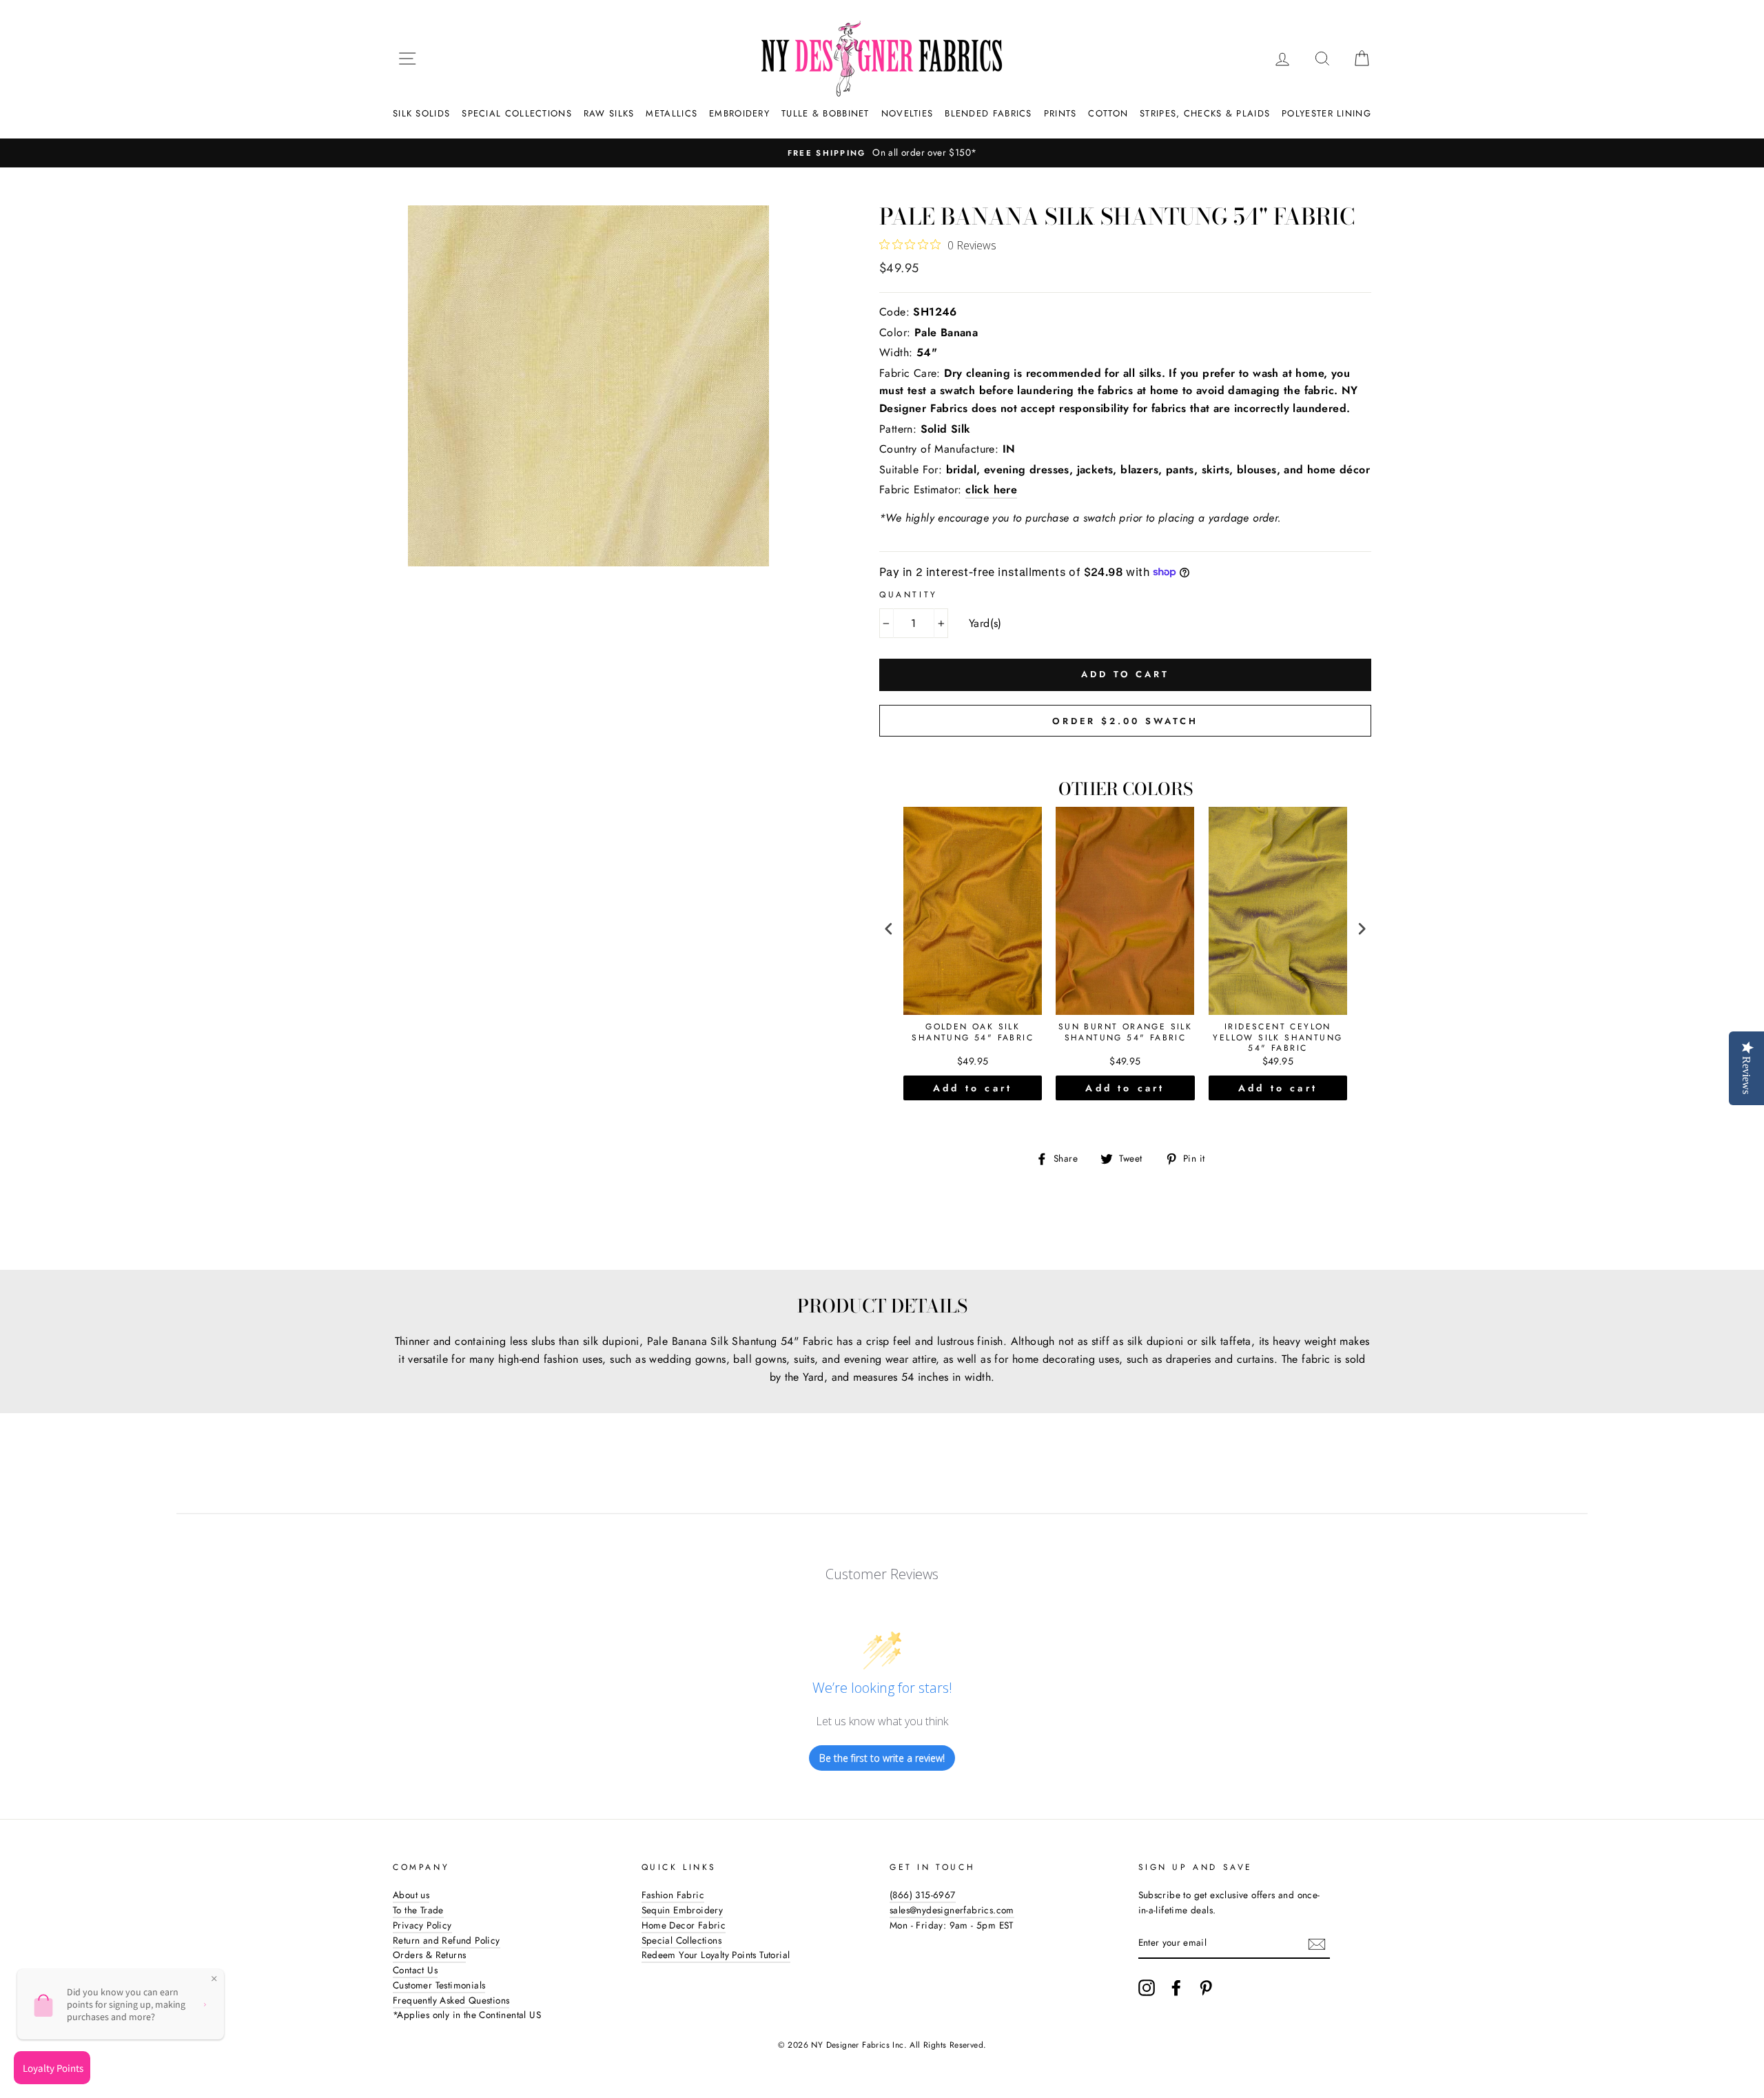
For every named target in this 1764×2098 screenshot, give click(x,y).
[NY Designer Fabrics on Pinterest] (1206, 1988)
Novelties (907, 113)
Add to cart (973, 1088)
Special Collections (517, 113)
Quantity (909, 595)
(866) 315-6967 (923, 1895)
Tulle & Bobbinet (825, 113)
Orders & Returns (429, 1955)
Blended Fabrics (988, 113)
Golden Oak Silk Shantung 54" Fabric (973, 1033)
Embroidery (739, 113)
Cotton (1108, 113)
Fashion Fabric (673, 1895)
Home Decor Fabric (684, 1925)
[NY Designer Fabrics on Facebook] (1176, 1988)
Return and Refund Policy (447, 1940)
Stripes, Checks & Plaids (1205, 113)
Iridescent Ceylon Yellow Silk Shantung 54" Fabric (1278, 1038)
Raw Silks (609, 113)
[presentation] (889, 929)
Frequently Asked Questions (451, 2000)
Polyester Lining (1326, 113)
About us (411, 1895)
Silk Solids (421, 113)
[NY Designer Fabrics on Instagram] (1147, 1988)
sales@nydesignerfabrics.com (952, 1910)
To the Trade (418, 1910)
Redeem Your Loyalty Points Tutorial (716, 1955)
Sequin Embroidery (683, 1910)
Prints (1060, 113)
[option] (833, 153)
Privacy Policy (422, 1925)
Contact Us (415, 1970)
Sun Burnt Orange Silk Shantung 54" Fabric (1125, 1033)
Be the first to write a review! (882, 1758)
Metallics (671, 113)
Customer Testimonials (439, 1985)
